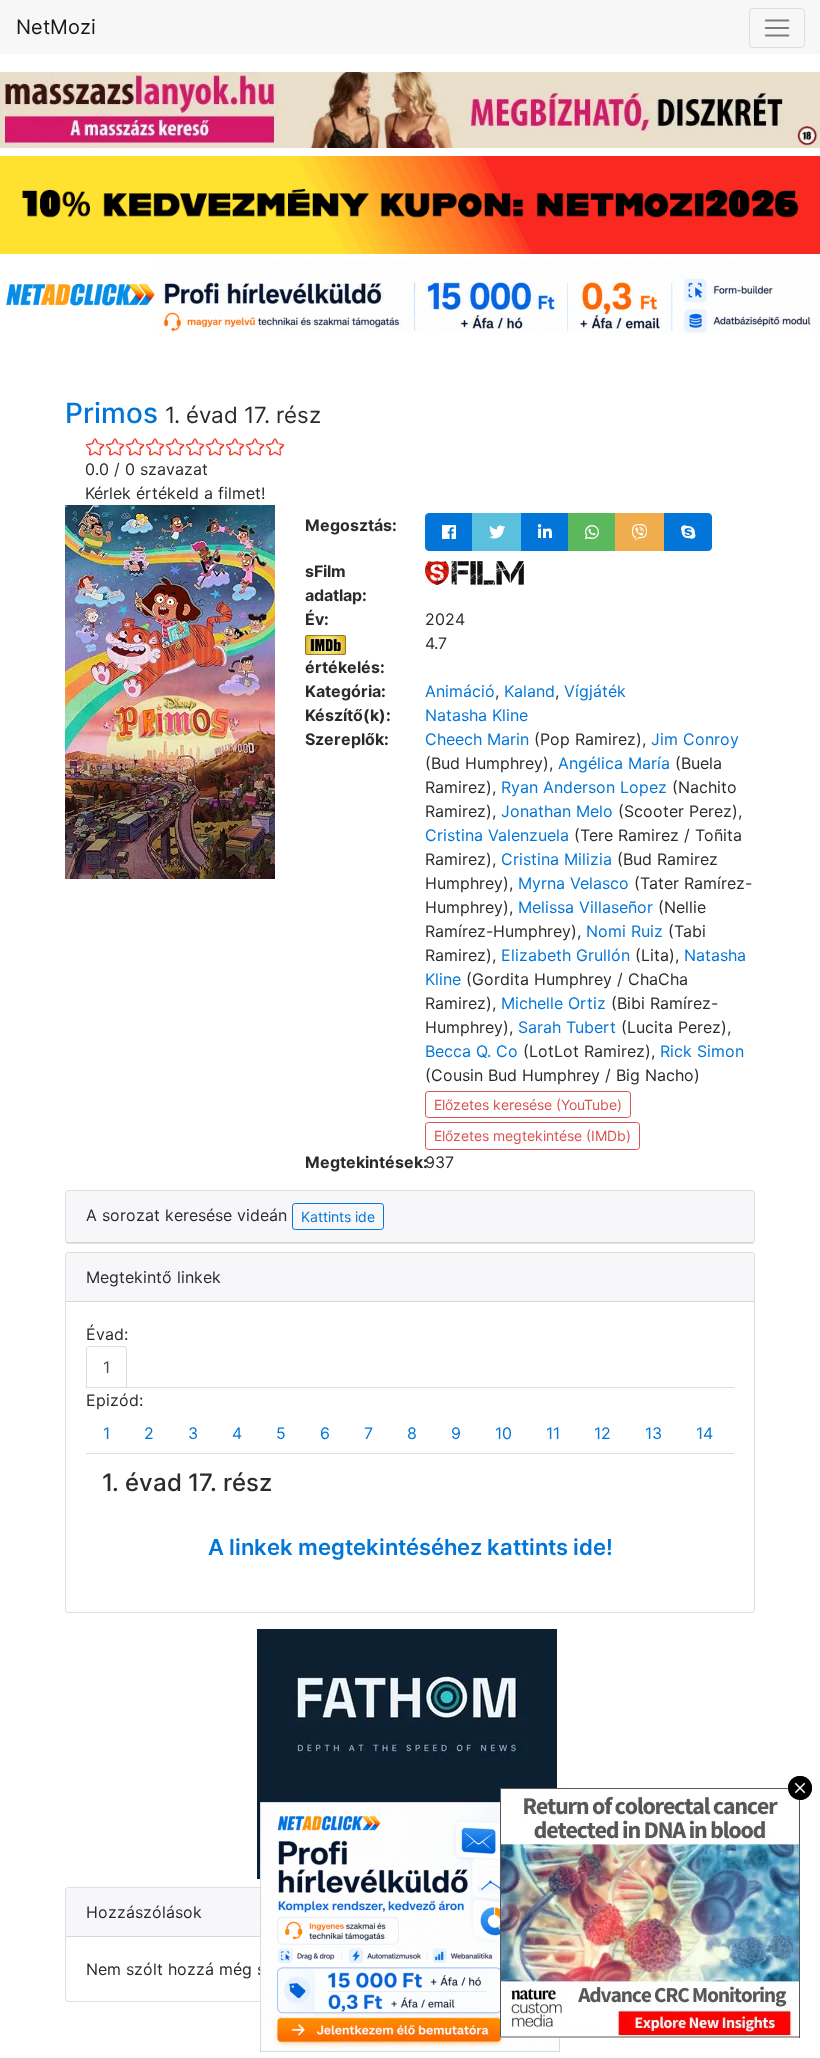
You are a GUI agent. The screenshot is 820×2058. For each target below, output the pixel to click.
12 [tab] (602, 1433)
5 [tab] (281, 1433)
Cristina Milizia (556, 859)
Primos (115, 413)
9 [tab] (456, 1433)
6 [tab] (325, 1433)
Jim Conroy (695, 739)
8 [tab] (412, 1433)
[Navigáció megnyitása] (777, 28)
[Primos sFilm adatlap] (474, 571)
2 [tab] (149, 1433)
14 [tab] (704, 1433)
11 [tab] (553, 1433)
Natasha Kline (476, 715)
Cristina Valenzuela (497, 835)
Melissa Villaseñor (585, 907)
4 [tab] (237, 1433)
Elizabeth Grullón (565, 955)
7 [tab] (368, 1433)
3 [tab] (193, 1433)
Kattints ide (338, 1216)
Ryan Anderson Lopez (584, 787)
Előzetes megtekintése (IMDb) (532, 1135)
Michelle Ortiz (553, 1003)
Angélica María (614, 763)
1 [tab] (106, 1367)
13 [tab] (653, 1433)
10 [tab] (503, 1433)
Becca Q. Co (471, 1051)
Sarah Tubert (567, 1027)
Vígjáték (595, 691)
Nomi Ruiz (624, 931)
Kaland (529, 691)
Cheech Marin (477, 739)
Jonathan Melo (557, 811)
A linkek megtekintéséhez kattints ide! (410, 1547)
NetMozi (56, 27)
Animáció (460, 691)
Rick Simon (702, 1051)
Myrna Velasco (573, 883)
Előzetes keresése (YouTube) (528, 1104)
